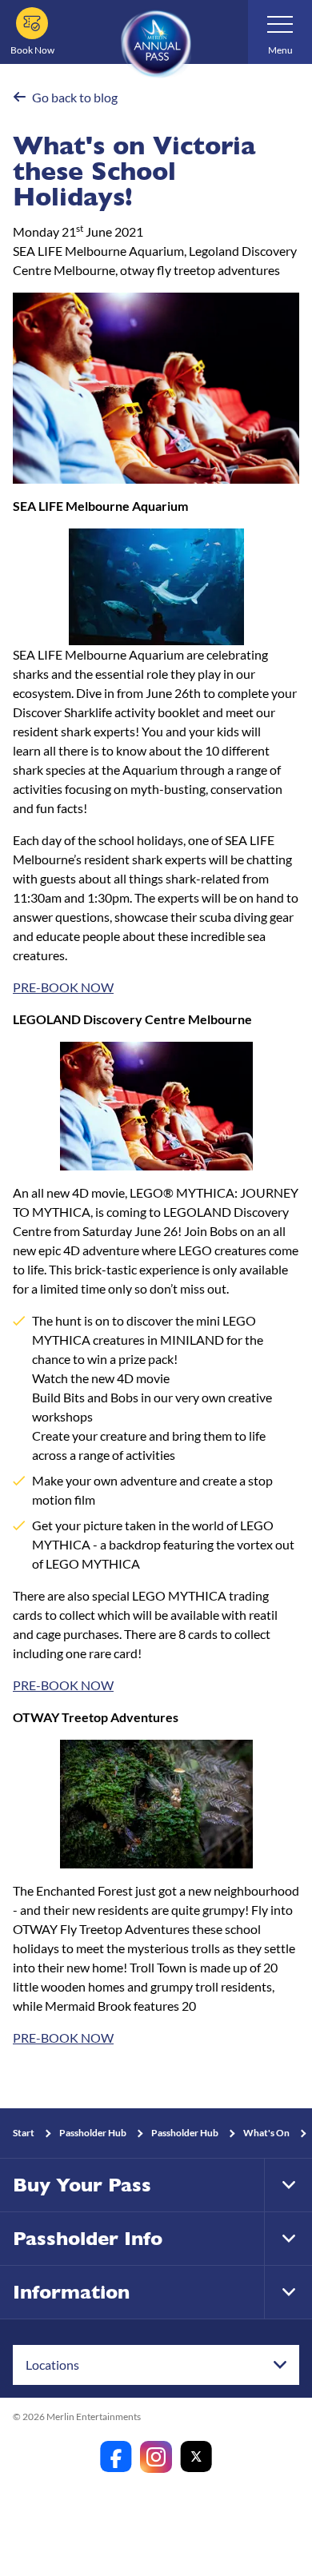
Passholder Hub (93, 2133)
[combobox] (156, 2365)
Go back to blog (75, 97)
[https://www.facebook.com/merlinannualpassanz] (116, 2457)
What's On (266, 2133)
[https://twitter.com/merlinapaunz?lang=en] (196, 2457)
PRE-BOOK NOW (63, 987)
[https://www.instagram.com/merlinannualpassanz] (156, 2457)
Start (24, 2133)
